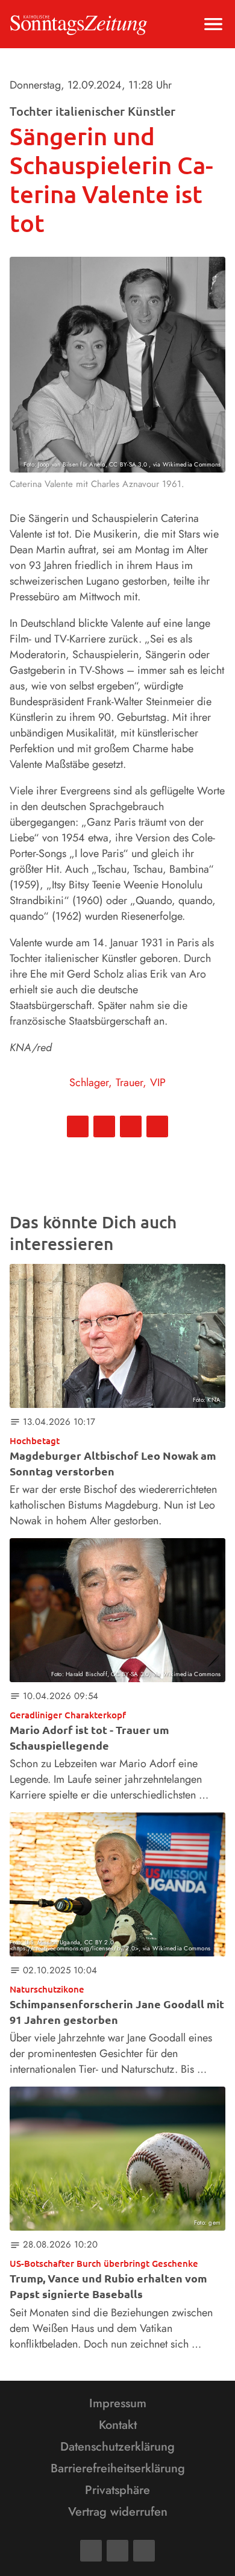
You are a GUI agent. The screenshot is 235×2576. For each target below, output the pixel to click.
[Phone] (144, 2551)
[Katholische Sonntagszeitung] (79, 24)
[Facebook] (91, 2551)
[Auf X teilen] (104, 1126)
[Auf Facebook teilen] (78, 1126)
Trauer (129, 1082)
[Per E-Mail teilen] (157, 1126)
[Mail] (117, 2551)
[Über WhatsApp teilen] (131, 1126)
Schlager (89, 1082)
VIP (158, 1082)
